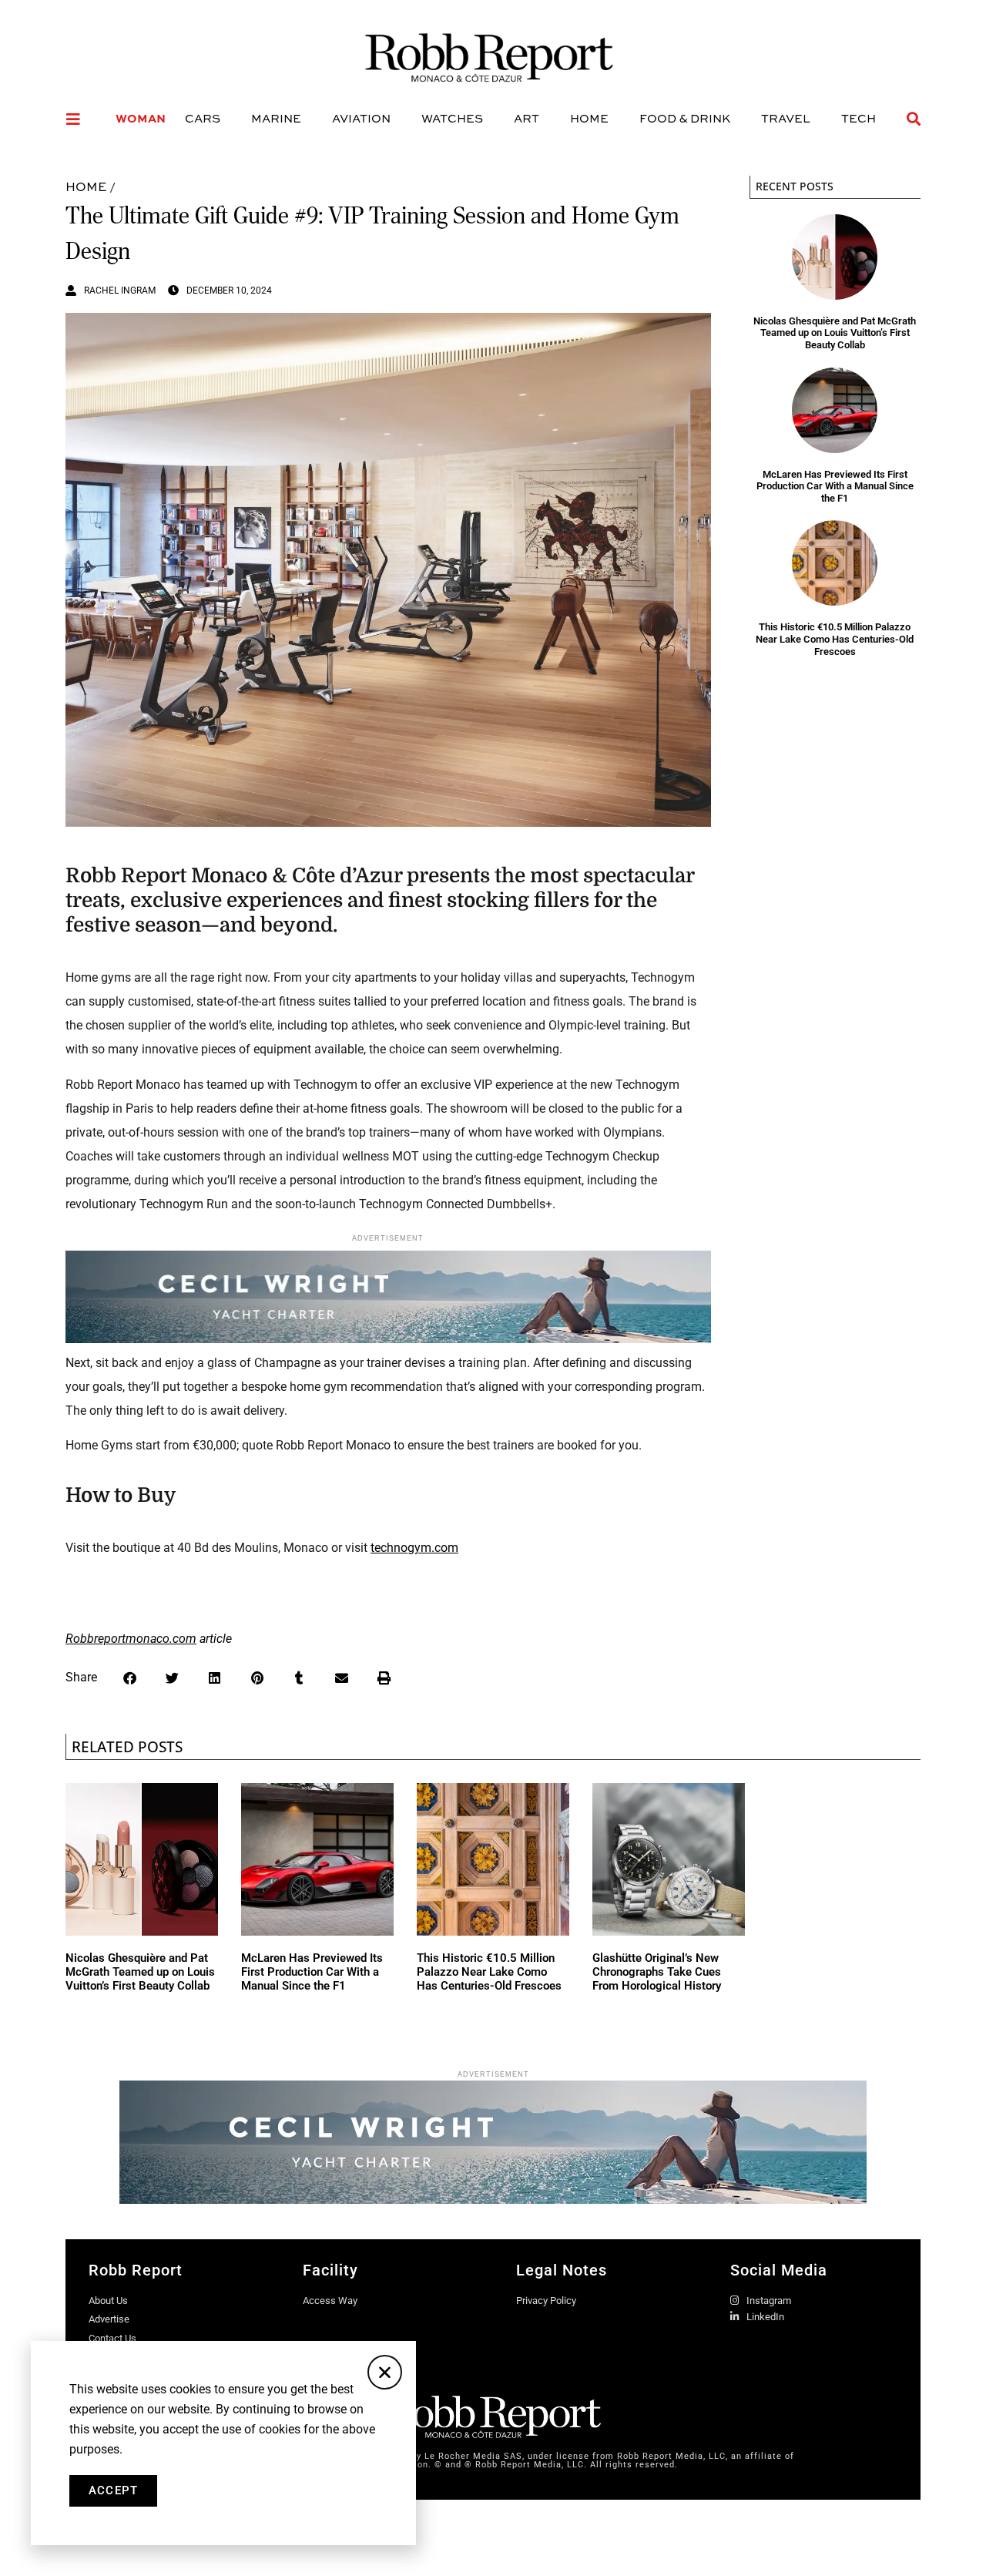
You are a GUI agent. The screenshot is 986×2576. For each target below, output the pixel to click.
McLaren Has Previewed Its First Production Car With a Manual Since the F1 (835, 486)
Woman (141, 118)
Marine (276, 118)
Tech (859, 118)
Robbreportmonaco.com (131, 1639)
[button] (130, 1678)
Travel (786, 118)
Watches (452, 118)
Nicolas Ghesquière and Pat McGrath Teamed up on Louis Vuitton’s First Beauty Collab (835, 333)
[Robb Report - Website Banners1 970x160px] (493, 2199)
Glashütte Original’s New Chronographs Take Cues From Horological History (657, 1972)
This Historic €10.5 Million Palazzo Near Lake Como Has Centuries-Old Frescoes (835, 639)
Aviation (361, 118)
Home (589, 118)
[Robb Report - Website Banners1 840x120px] (388, 1339)
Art (527, 118)
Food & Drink (685, 118)
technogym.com (414, 1548)
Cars (203, 118)
